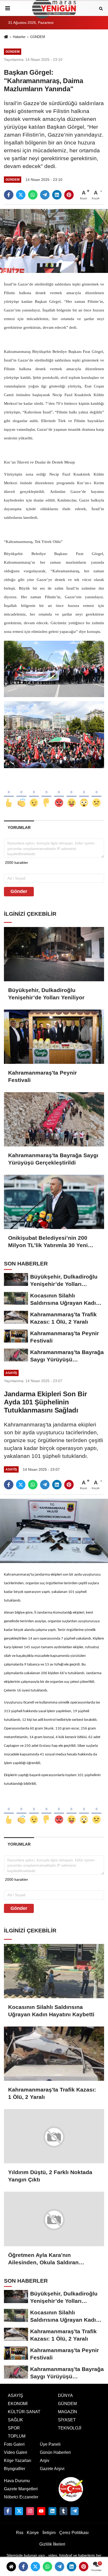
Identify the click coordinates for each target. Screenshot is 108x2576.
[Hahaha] (72, 794)
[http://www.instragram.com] (30, 2511)
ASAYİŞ (15, 2395)
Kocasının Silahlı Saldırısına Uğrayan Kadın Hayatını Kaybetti (51, 2011)
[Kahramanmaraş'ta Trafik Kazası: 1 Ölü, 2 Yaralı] (54, 2054)
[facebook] (9, 195)
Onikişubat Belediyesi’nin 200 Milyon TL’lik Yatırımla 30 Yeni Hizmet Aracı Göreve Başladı (48, 1242)
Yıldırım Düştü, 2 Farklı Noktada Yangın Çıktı (50, 2176)
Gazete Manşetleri (21, 2489)
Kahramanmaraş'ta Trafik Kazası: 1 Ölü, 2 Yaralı (52, 2093)
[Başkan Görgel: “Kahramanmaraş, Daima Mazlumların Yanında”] (54, 241)
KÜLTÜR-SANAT (24, 2411)
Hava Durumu (17, 2480)
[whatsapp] (33, 195)
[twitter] (21, 195)
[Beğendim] (9, 794)
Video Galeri (16, 2452)
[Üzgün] (96, 794)
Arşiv (45, 2460)
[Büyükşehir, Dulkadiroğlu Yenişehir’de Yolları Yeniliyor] (54, 954)
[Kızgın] (59, 794)
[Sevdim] (34, 794)
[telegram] (45, 195)
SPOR (14, 2428)
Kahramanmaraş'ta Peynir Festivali (42, 1076)
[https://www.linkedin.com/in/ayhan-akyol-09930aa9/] (52, 2511)
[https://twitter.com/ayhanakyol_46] (19, 2511)
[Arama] (101, 8)
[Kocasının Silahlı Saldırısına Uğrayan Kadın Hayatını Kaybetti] (54, 1971)
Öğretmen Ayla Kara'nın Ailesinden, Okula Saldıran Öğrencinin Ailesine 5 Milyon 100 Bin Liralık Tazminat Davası (52, 2259)
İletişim (49, 2532)
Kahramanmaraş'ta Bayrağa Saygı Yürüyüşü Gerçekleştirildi (53, 1159)
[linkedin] (57, 195)
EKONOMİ (18, 2403)
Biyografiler (15, 2468)
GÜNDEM (38, 37)
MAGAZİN (67, 2411)
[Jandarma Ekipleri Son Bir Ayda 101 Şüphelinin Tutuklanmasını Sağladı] (54, 1531)
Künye (33, 2532)
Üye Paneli (50, 2444)
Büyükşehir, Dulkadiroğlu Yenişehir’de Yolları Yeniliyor (46, 994)
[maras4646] (74, 2511)
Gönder (19, 891)
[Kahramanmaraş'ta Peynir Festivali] (54, 1037)
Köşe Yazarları (18, 2460)
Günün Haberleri (55, 2452)
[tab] (19, 828)
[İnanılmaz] (84, 794)
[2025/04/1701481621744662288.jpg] (54, 669)
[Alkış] (21, 794)
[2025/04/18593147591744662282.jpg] (54, 734)
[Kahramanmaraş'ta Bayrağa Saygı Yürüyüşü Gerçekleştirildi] (54, 1119)
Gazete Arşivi (52, 2468)
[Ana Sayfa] (6, 37)
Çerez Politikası (74, 2532)
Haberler (19, 37)
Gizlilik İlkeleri (52, 2544)
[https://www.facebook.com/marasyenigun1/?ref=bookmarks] (8, 2511)
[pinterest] (69, 195)
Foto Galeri (14, 2444)
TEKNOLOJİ (70, 2428)
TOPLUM (17, 2436)
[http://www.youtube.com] (41, 2511)
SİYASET (67, 2420)
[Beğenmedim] (46, 794)
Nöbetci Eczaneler (21, 2497)
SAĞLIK (15, 2420)
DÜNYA (65, 2395)
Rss (20, 2532)
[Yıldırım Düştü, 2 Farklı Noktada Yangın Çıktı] (54, 2136)
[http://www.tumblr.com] (63, 2511)
